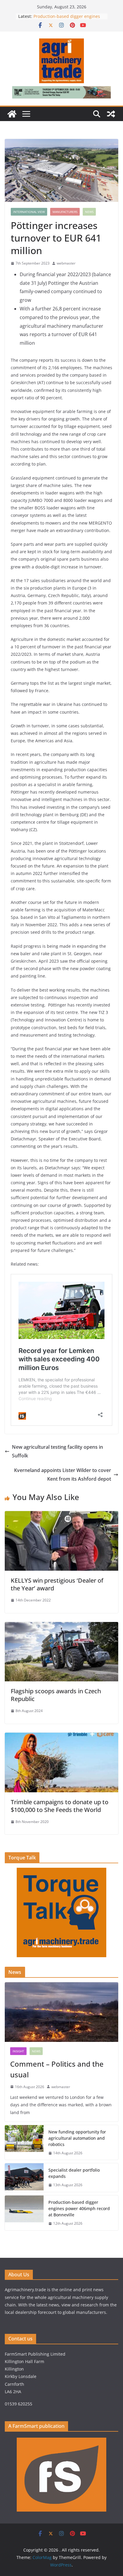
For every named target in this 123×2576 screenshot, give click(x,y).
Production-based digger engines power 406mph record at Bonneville (79, 2208)
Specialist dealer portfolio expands (74, 2173)
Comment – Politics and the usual (57, 2069)
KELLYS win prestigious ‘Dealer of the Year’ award (57, 1584)
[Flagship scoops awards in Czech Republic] (61, 1626)
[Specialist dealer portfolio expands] (24, 2178)
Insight (18, 2051)
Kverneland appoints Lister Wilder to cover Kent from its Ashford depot (63, 1475)
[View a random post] (111, 114)
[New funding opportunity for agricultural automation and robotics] (24, 2143)
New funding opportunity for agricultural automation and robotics (77, 2138)
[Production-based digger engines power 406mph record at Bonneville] (24, 2213)
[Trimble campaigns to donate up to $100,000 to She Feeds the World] (61, 1737)
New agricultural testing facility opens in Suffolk (57, 1451)
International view (29, 212)
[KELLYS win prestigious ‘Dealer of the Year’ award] (61, 1515)
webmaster (66, 263)
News (89, 212)
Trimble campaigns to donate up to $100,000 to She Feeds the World (60, 1806)
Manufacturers (65, 212)
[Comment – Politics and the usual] (61, 2012)
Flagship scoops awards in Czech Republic (56, 1695)
